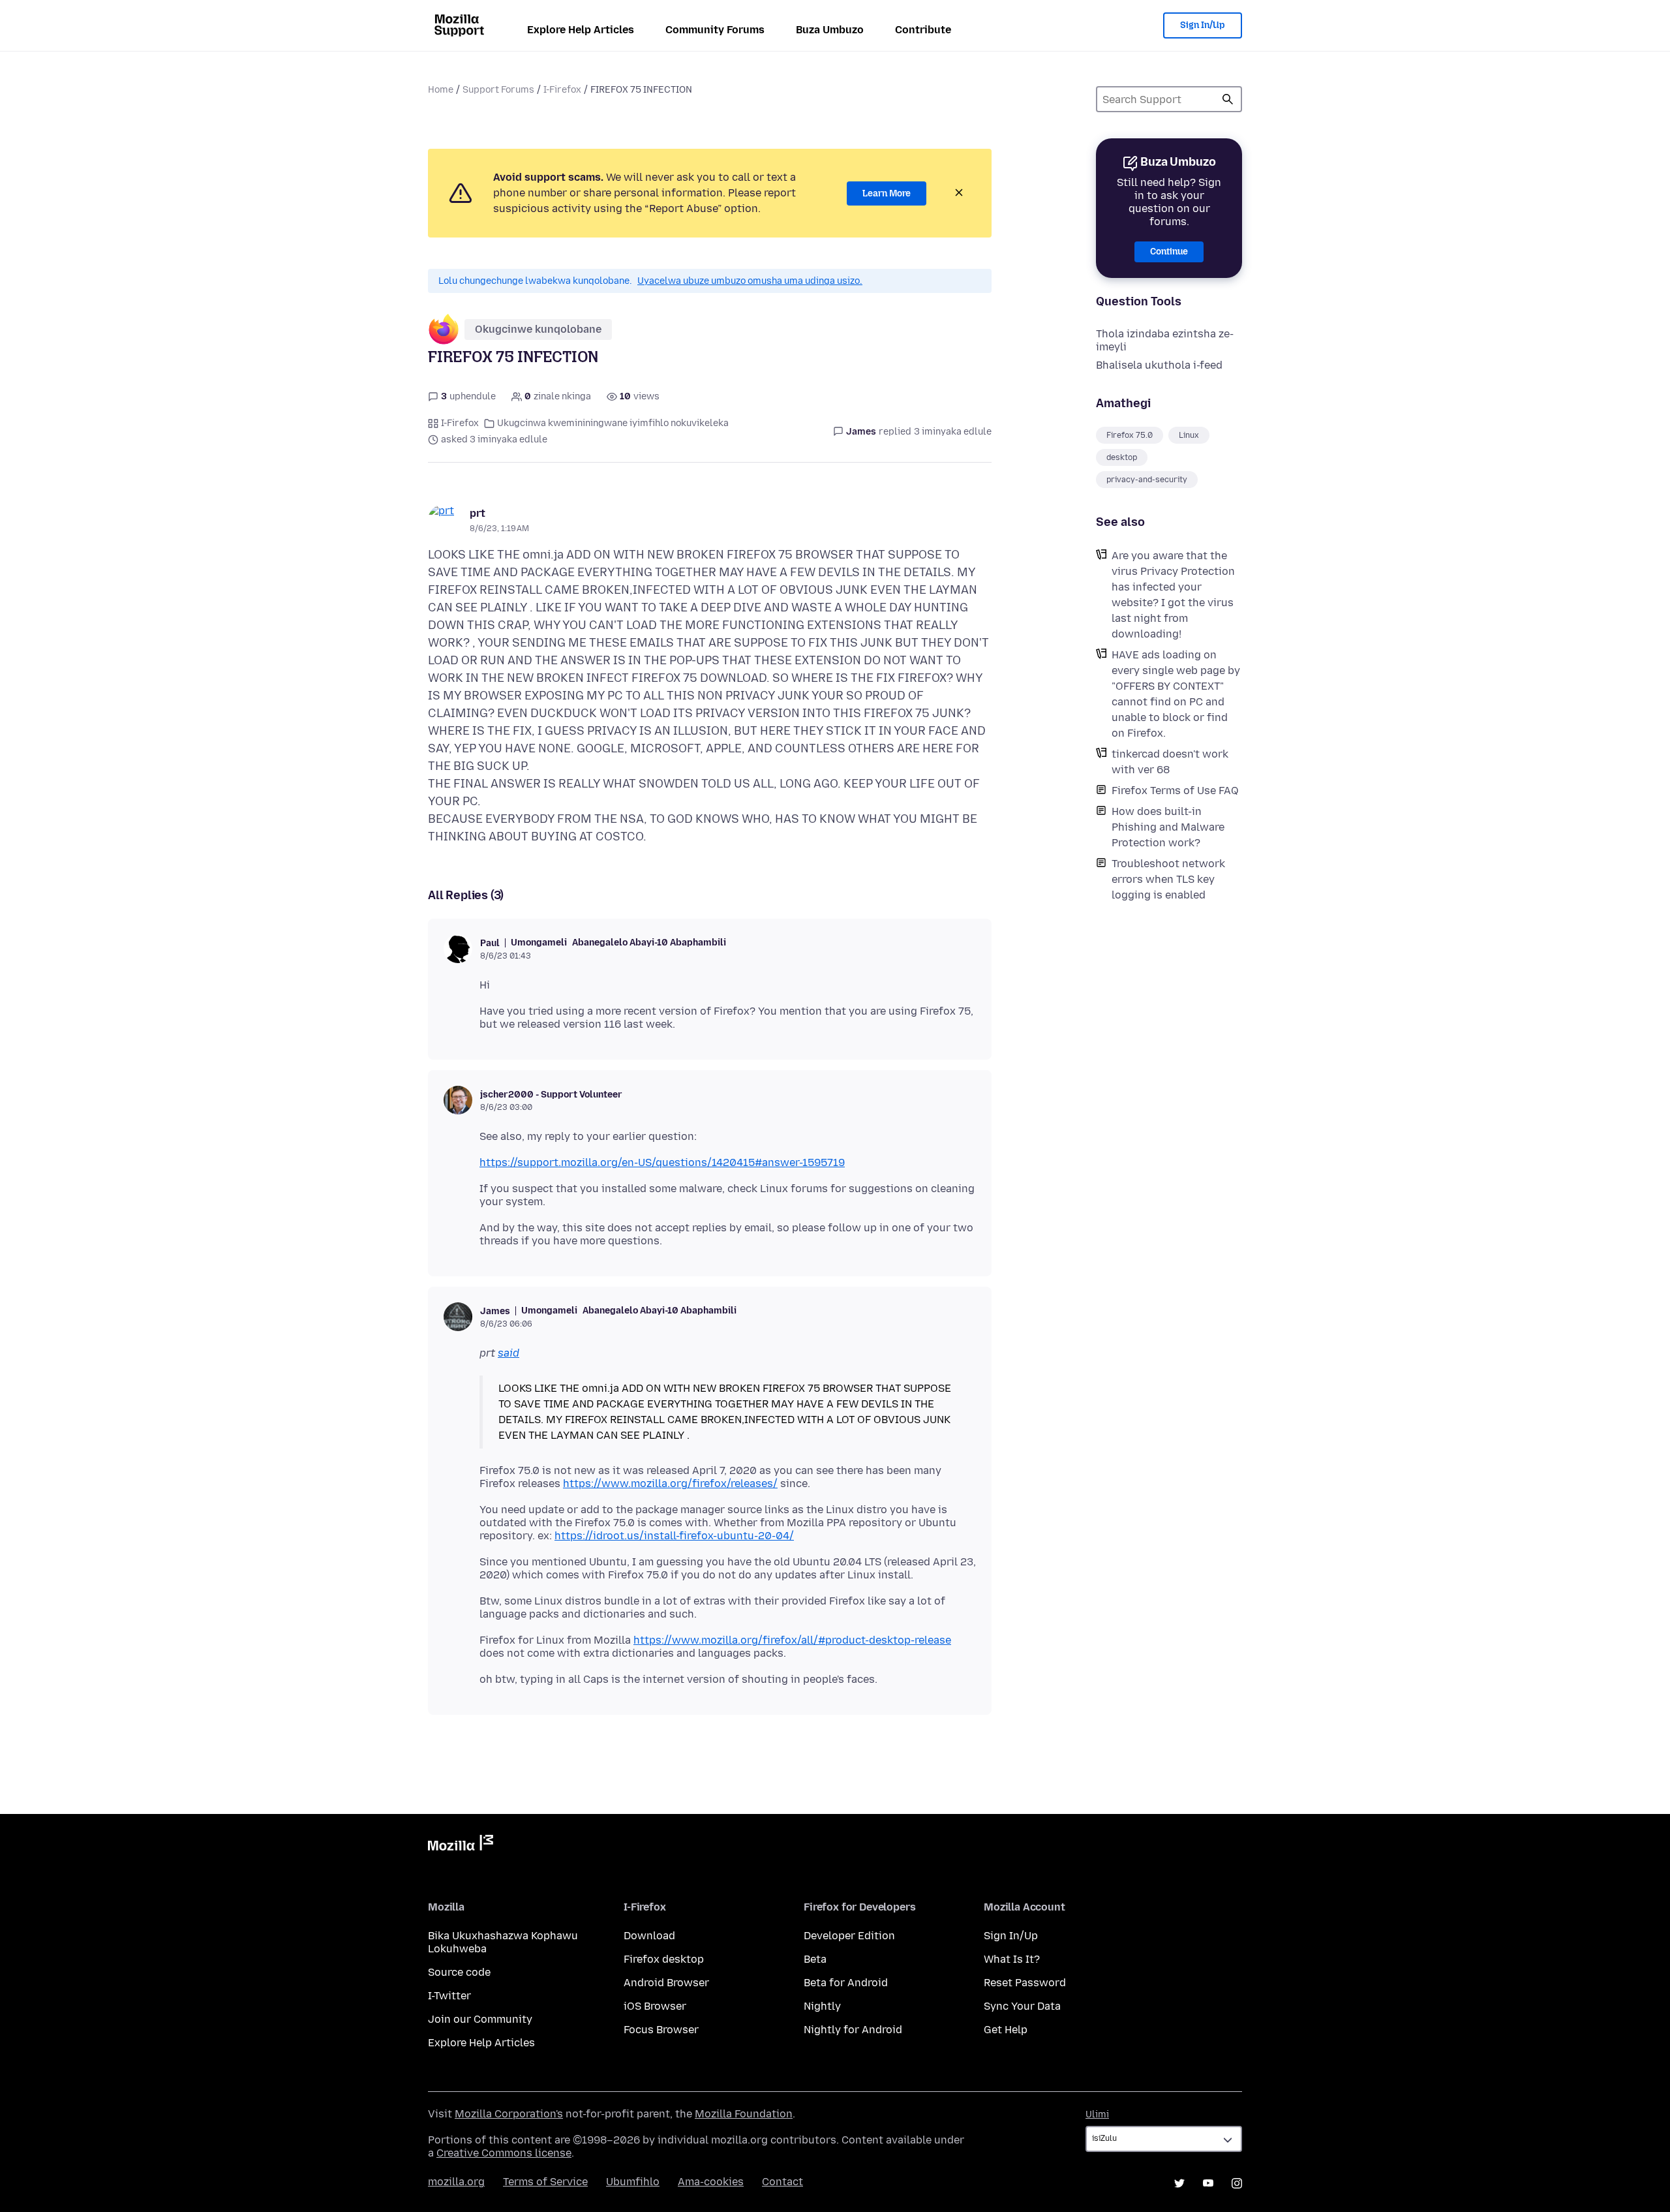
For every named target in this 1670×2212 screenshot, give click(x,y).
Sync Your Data (1022, 2006)
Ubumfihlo (633, 2182)
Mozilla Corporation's (509, 2114)
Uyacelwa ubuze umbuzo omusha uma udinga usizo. (750, 281)
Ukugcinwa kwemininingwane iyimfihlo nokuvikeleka (613, 423)
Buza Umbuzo (830, 30)
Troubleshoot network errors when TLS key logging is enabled (1168, 879)
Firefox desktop (664, 1959)
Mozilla (461, 1845)
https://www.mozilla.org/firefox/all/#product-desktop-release (792, 1640)
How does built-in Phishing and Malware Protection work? (1168, 827)
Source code (459, 1972)
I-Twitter (449, 1996)
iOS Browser (655, 2006)
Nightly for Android (853, 2030)
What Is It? (1012, 1959)
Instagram (1237, 2183)
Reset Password (1025, 1983)
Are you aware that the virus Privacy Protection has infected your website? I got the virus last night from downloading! (1173, 595)
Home (441, 90)
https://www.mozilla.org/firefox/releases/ (670, 1483)
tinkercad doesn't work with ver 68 (1170, 762)
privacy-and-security (1147, 480)
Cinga (1228, 99)
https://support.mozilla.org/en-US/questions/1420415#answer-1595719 (662, 1162)
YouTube (1208, 2183)
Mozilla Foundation (744, 2114)
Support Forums (498, 90)
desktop (1122, 457)
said (509, 1353)
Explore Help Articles (581, 30)
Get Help (1006, 2030)
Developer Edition (849, 1936)
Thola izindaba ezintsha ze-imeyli (1165, 340)
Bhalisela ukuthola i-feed (1159, 365)
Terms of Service (545, 2182)
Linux (1189, 435)
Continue (1169, 252)
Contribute (923, 30)
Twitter (1179, 2183)
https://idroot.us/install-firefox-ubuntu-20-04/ (674, 1536)
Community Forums (715, 30)
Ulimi (1097, 2114)
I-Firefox (562, 90)
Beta (815, 1959)
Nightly (822, 2006)
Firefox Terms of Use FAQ (1175, 791)
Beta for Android (846, 1983)
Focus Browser (661, 2030)
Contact (782, 2182)
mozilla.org (456, 2182)
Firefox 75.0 (1130, 435)
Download (649, 1936)
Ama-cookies (711, 2182)
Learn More (887, 193)
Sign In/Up (1203, 25)
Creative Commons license (504, 2153)
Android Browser (666, 1983)
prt (478, 513)
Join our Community (480, 2019)
